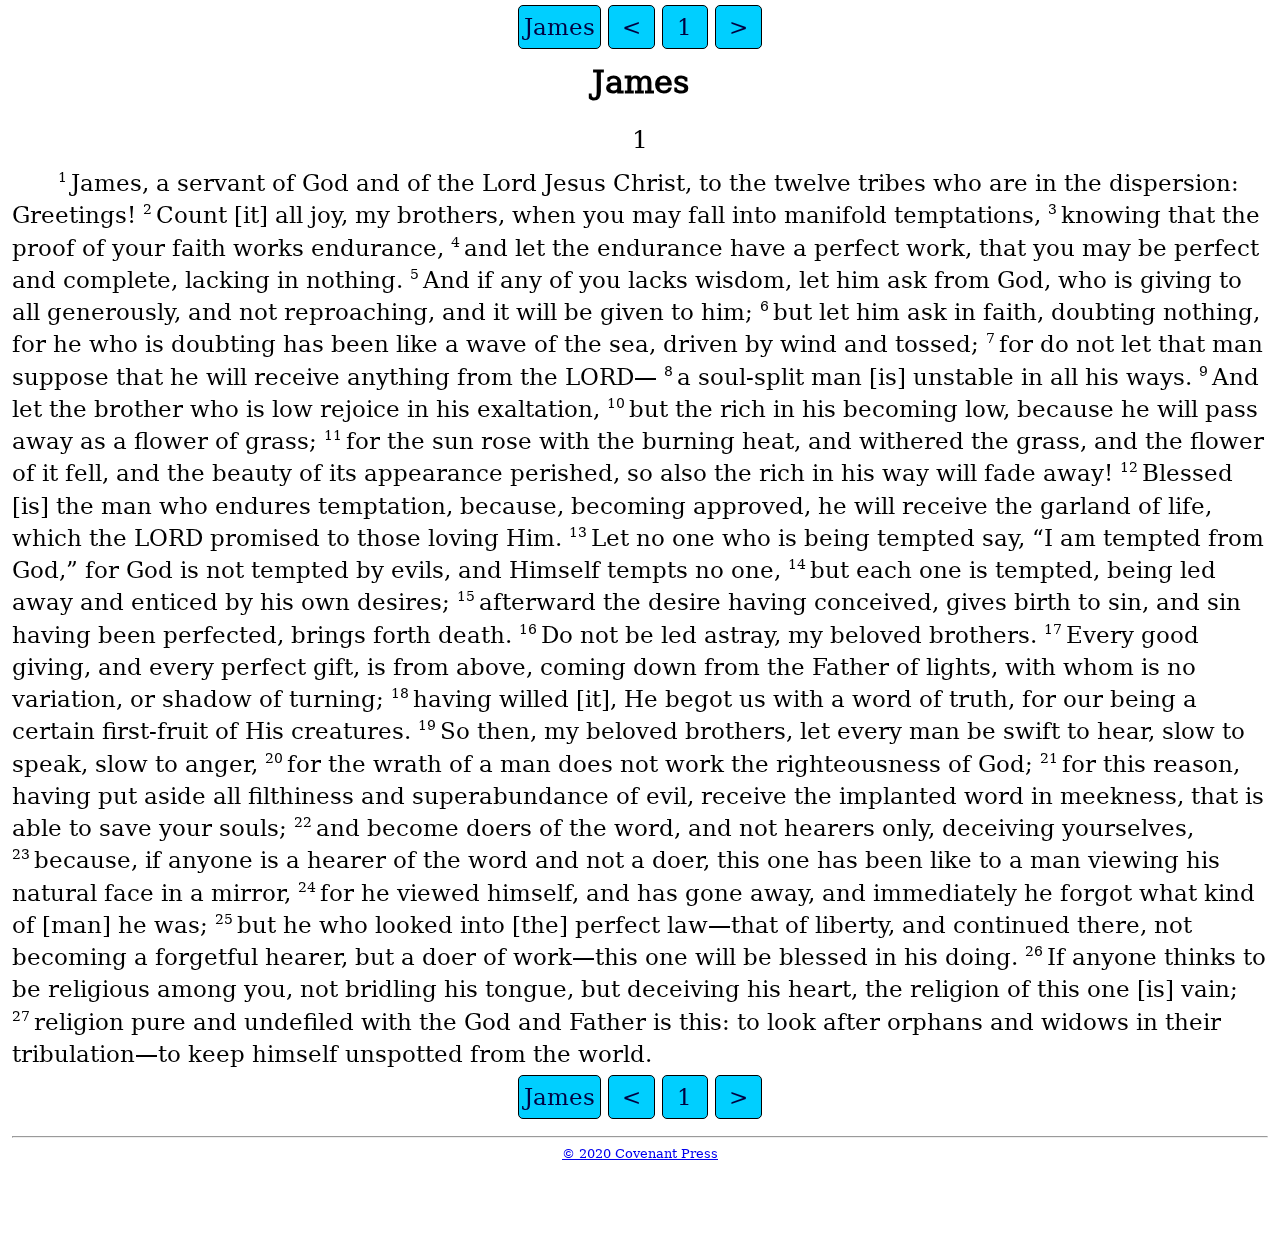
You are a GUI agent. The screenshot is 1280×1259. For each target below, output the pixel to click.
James (559, 27)
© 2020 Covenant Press (640, 1153)
